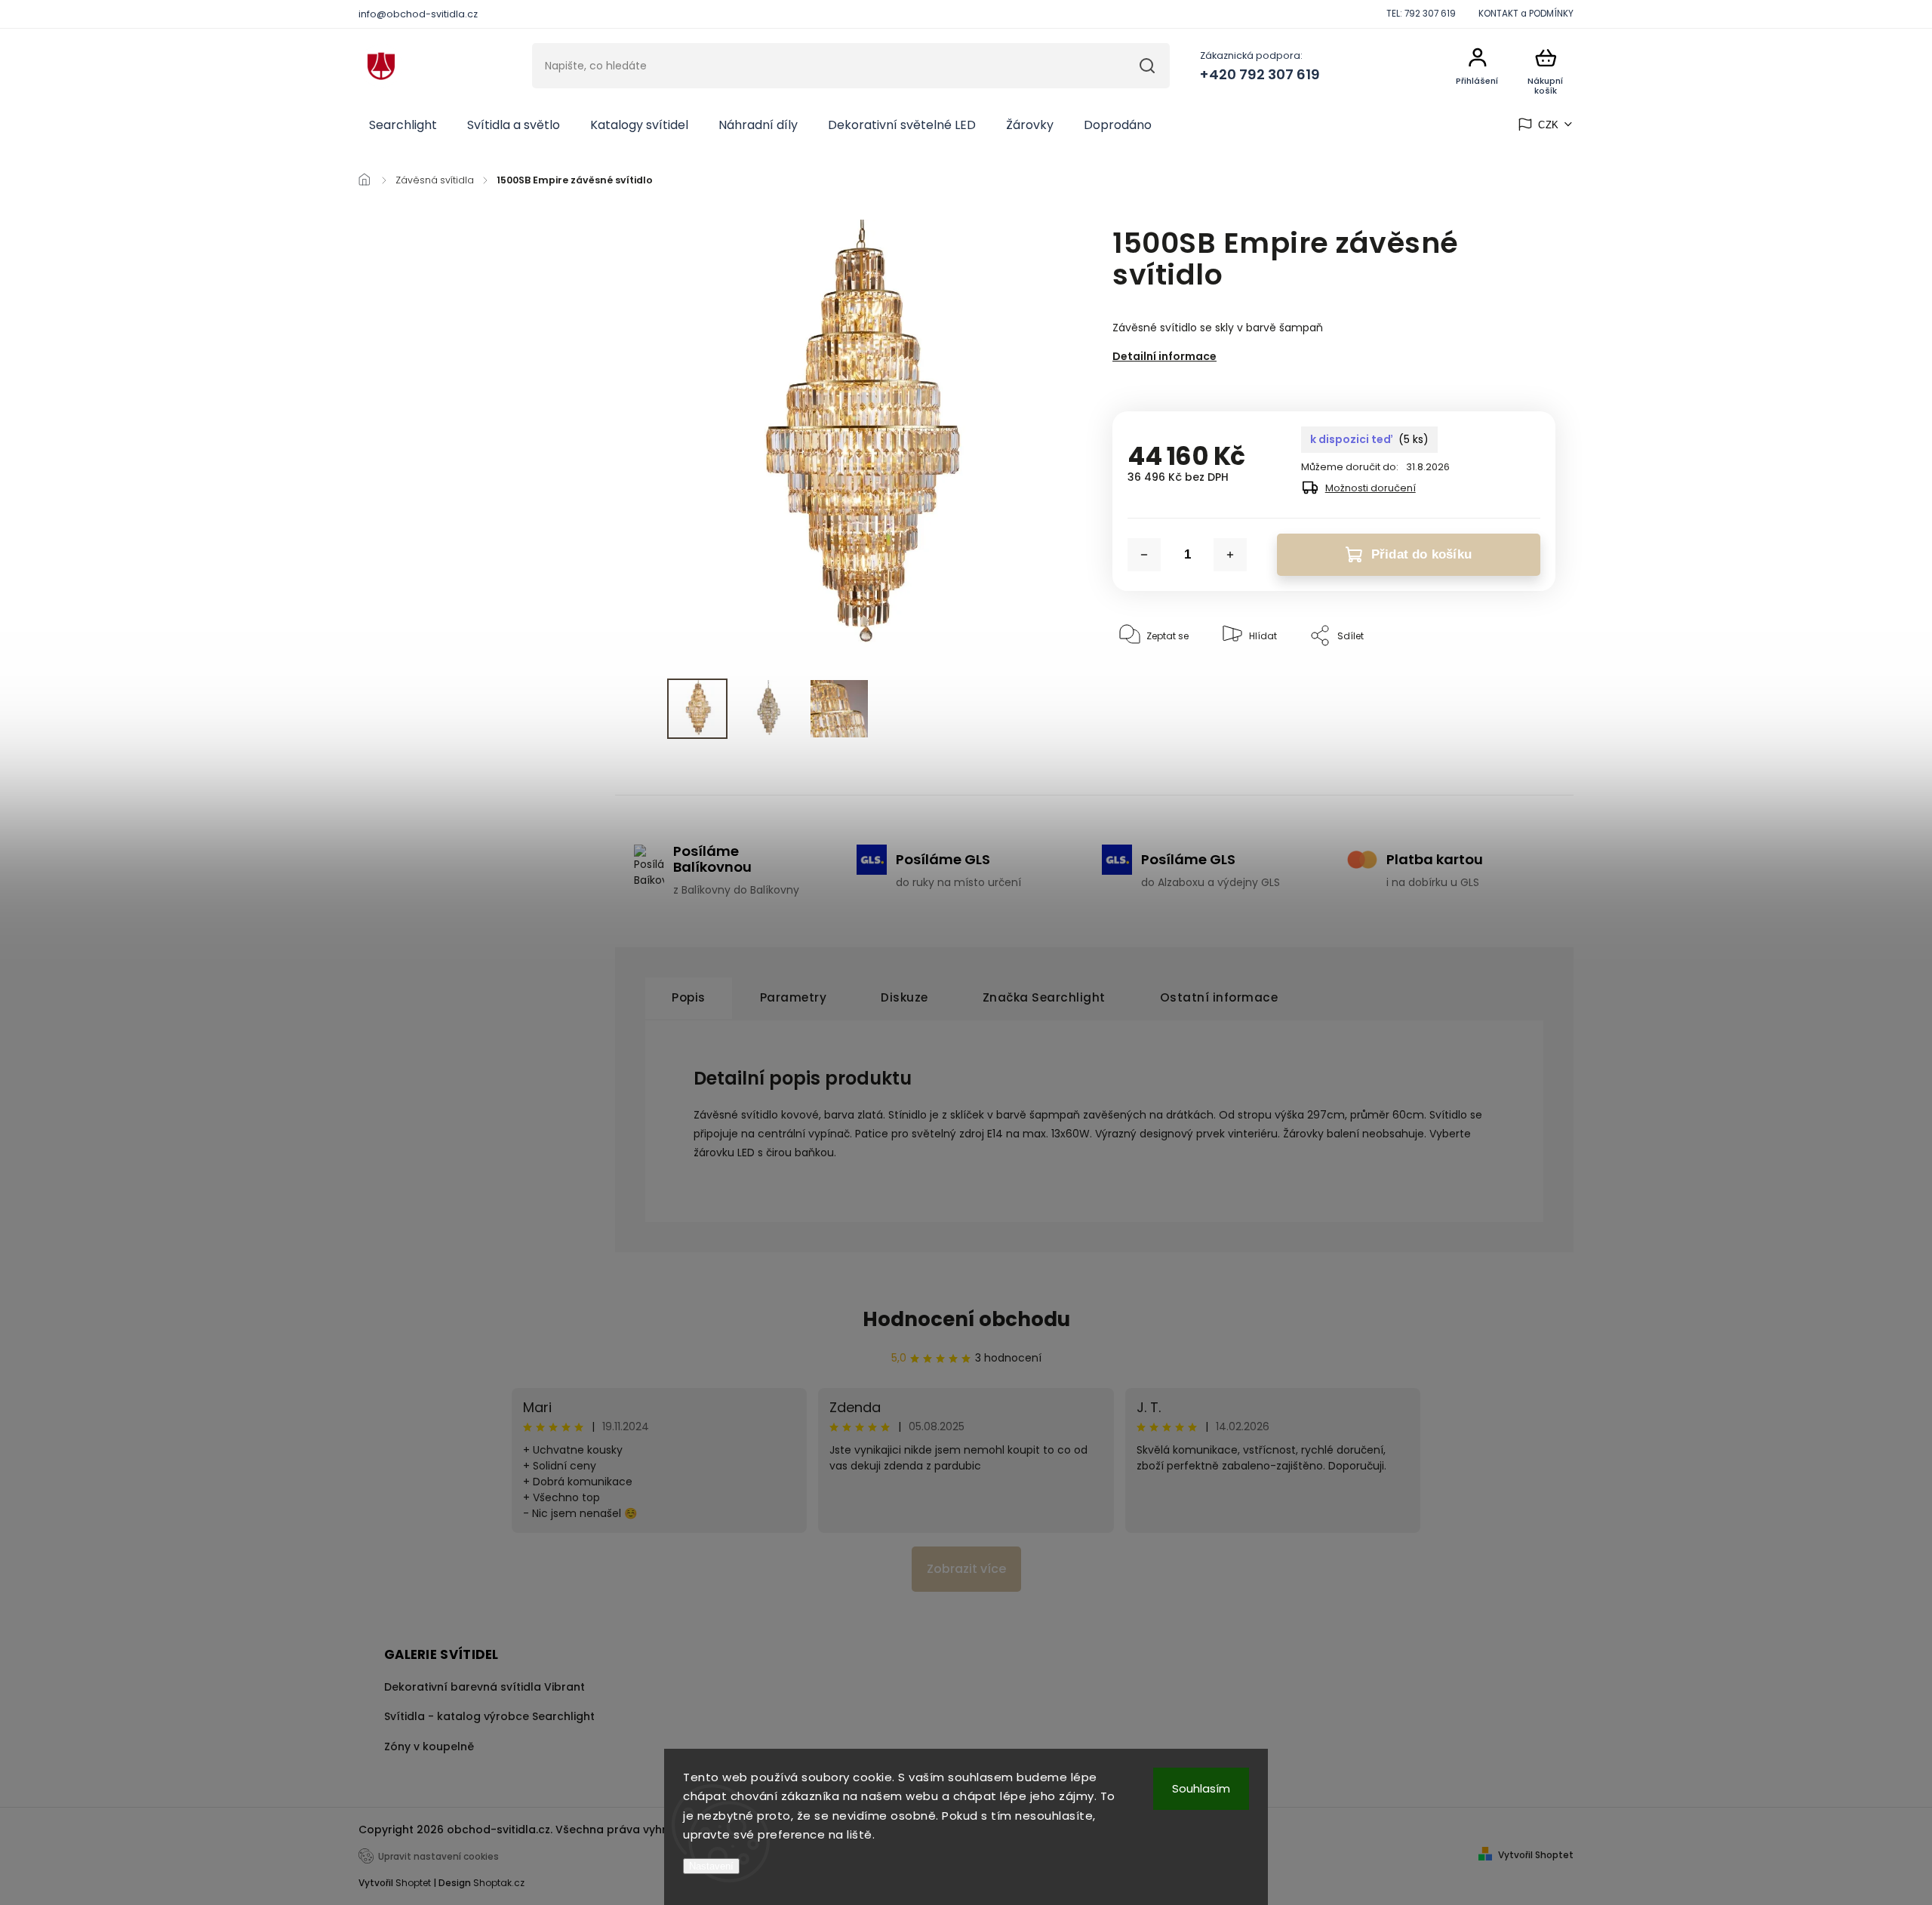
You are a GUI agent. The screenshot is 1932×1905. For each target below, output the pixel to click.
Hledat (1147, 66)
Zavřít (1507, 682)
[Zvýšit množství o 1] (1230, 555)
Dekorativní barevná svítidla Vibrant (485, 1687)
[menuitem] (403, 125)
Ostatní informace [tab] (1219, 997)
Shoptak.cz (499, 1883)
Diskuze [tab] (904, 997)
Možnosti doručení (1371, 488)
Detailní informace (1164, 356)
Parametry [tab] (794, 997)
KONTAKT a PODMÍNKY (1526, 14)
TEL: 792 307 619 (1421, 14)
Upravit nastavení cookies (438, 1857)
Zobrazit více (966, 1569)
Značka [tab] (1044, 997)
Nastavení (711, 1866)
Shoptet (413, 1883)
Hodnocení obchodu (966, 1319)
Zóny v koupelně (429, 1747)
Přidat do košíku (1421, 554)
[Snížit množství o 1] (1144, 555)
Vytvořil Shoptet (1536, 1855)
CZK (1549, 125)
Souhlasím (1201, 1788)
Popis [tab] (689, 997)
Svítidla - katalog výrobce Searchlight (489, 1716)
